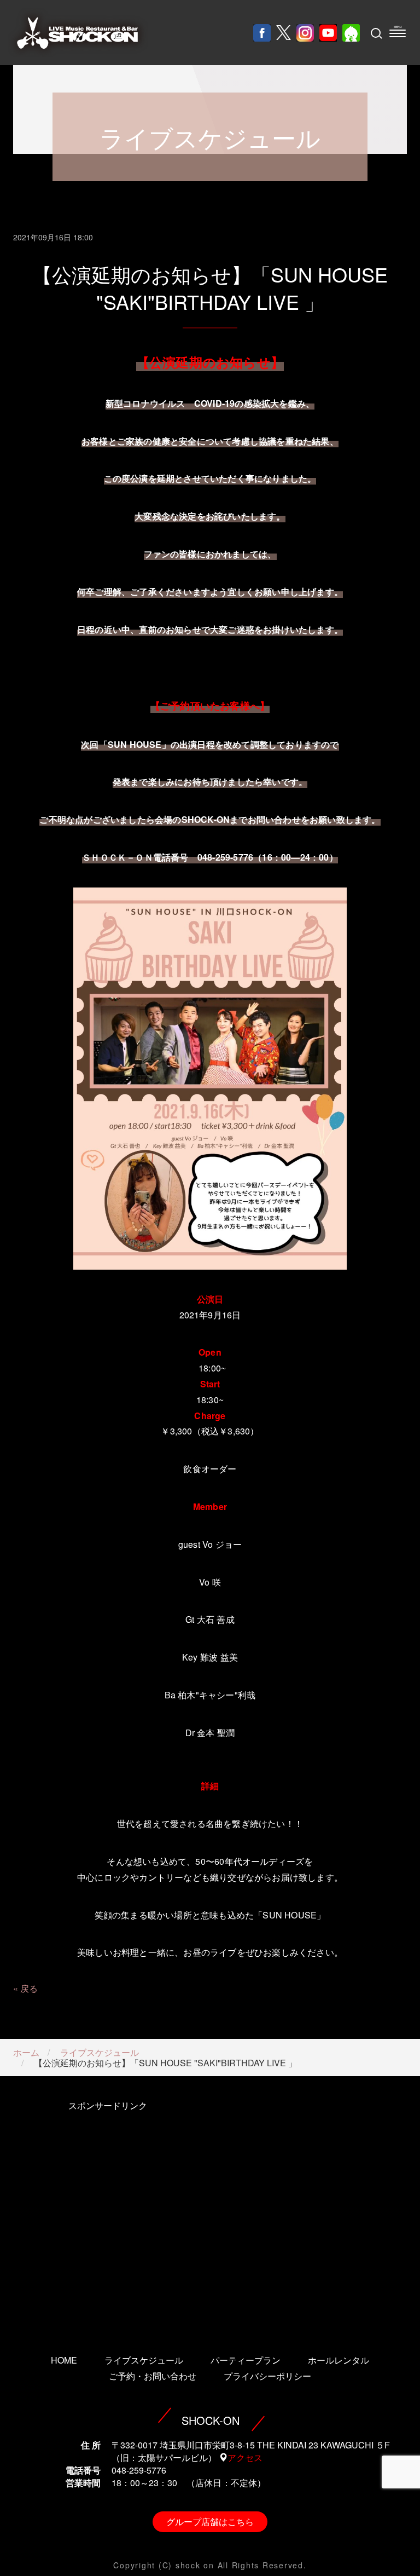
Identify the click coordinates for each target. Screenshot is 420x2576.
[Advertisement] (107, 2212)
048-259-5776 (139, 2470)
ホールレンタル (339, 2360)
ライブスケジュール (100, 2052)
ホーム (26, 2052)
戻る (29, 1988)
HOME (64, 2360)
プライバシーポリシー (267, 2376)
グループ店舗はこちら (210, 2522)
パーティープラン (246, 2360)
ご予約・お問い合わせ (153, 2376)
